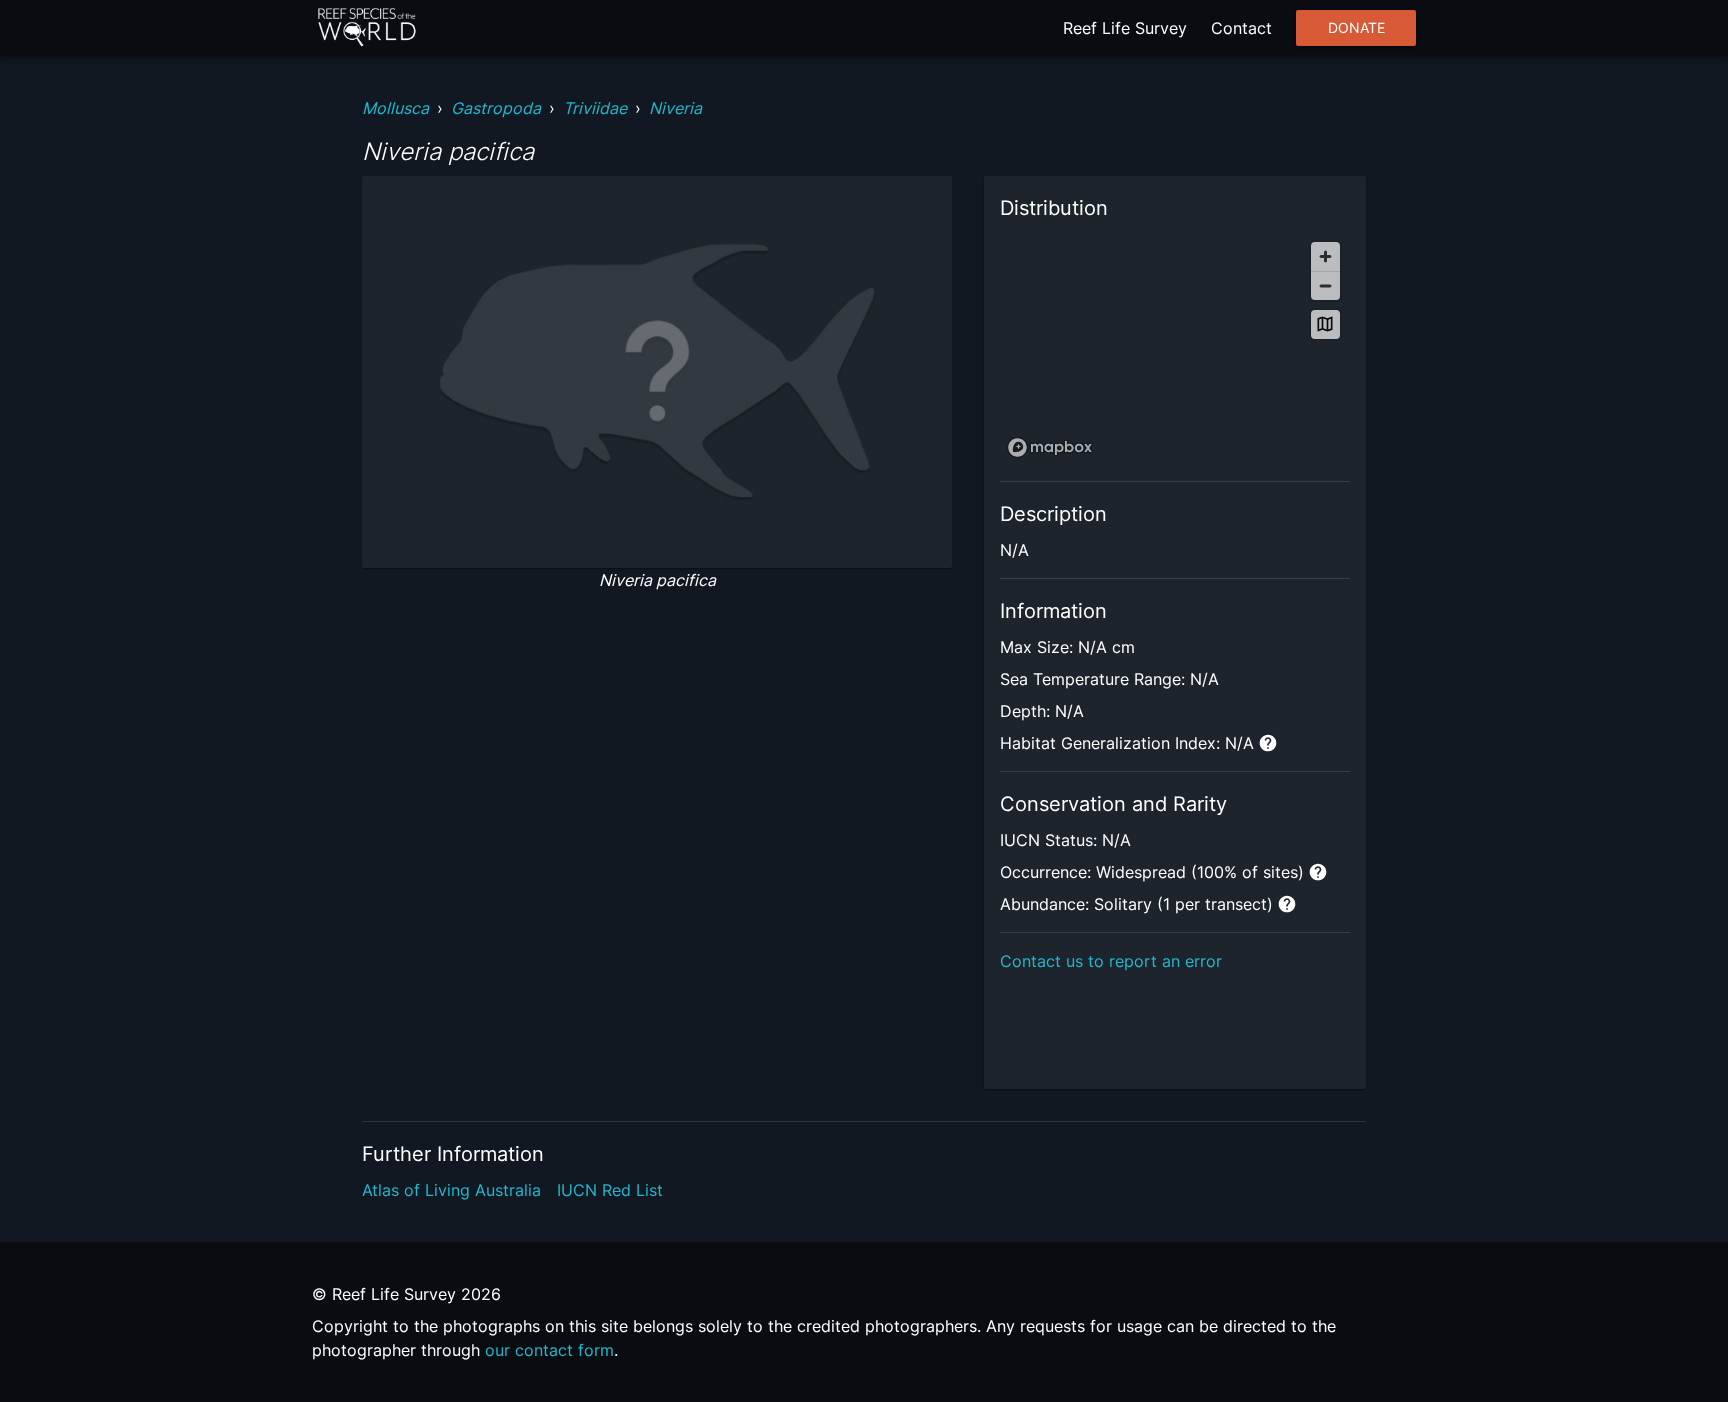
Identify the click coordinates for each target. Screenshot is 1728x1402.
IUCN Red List (610, 1190)
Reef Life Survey (1125, 28)
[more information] (1268, 743)
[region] (1175, 348)
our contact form (549, 1350)
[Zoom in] (1325, 256)
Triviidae (595, 108)
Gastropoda (496, 108)
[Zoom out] (1325, 285)
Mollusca (395, 108)
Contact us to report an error (1111, 961)
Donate (1356, 28)
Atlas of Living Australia (451, 1190)
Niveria (675, 108)
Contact (1241, 28)
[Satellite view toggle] (1325, 324)
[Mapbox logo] (1050, 447)
